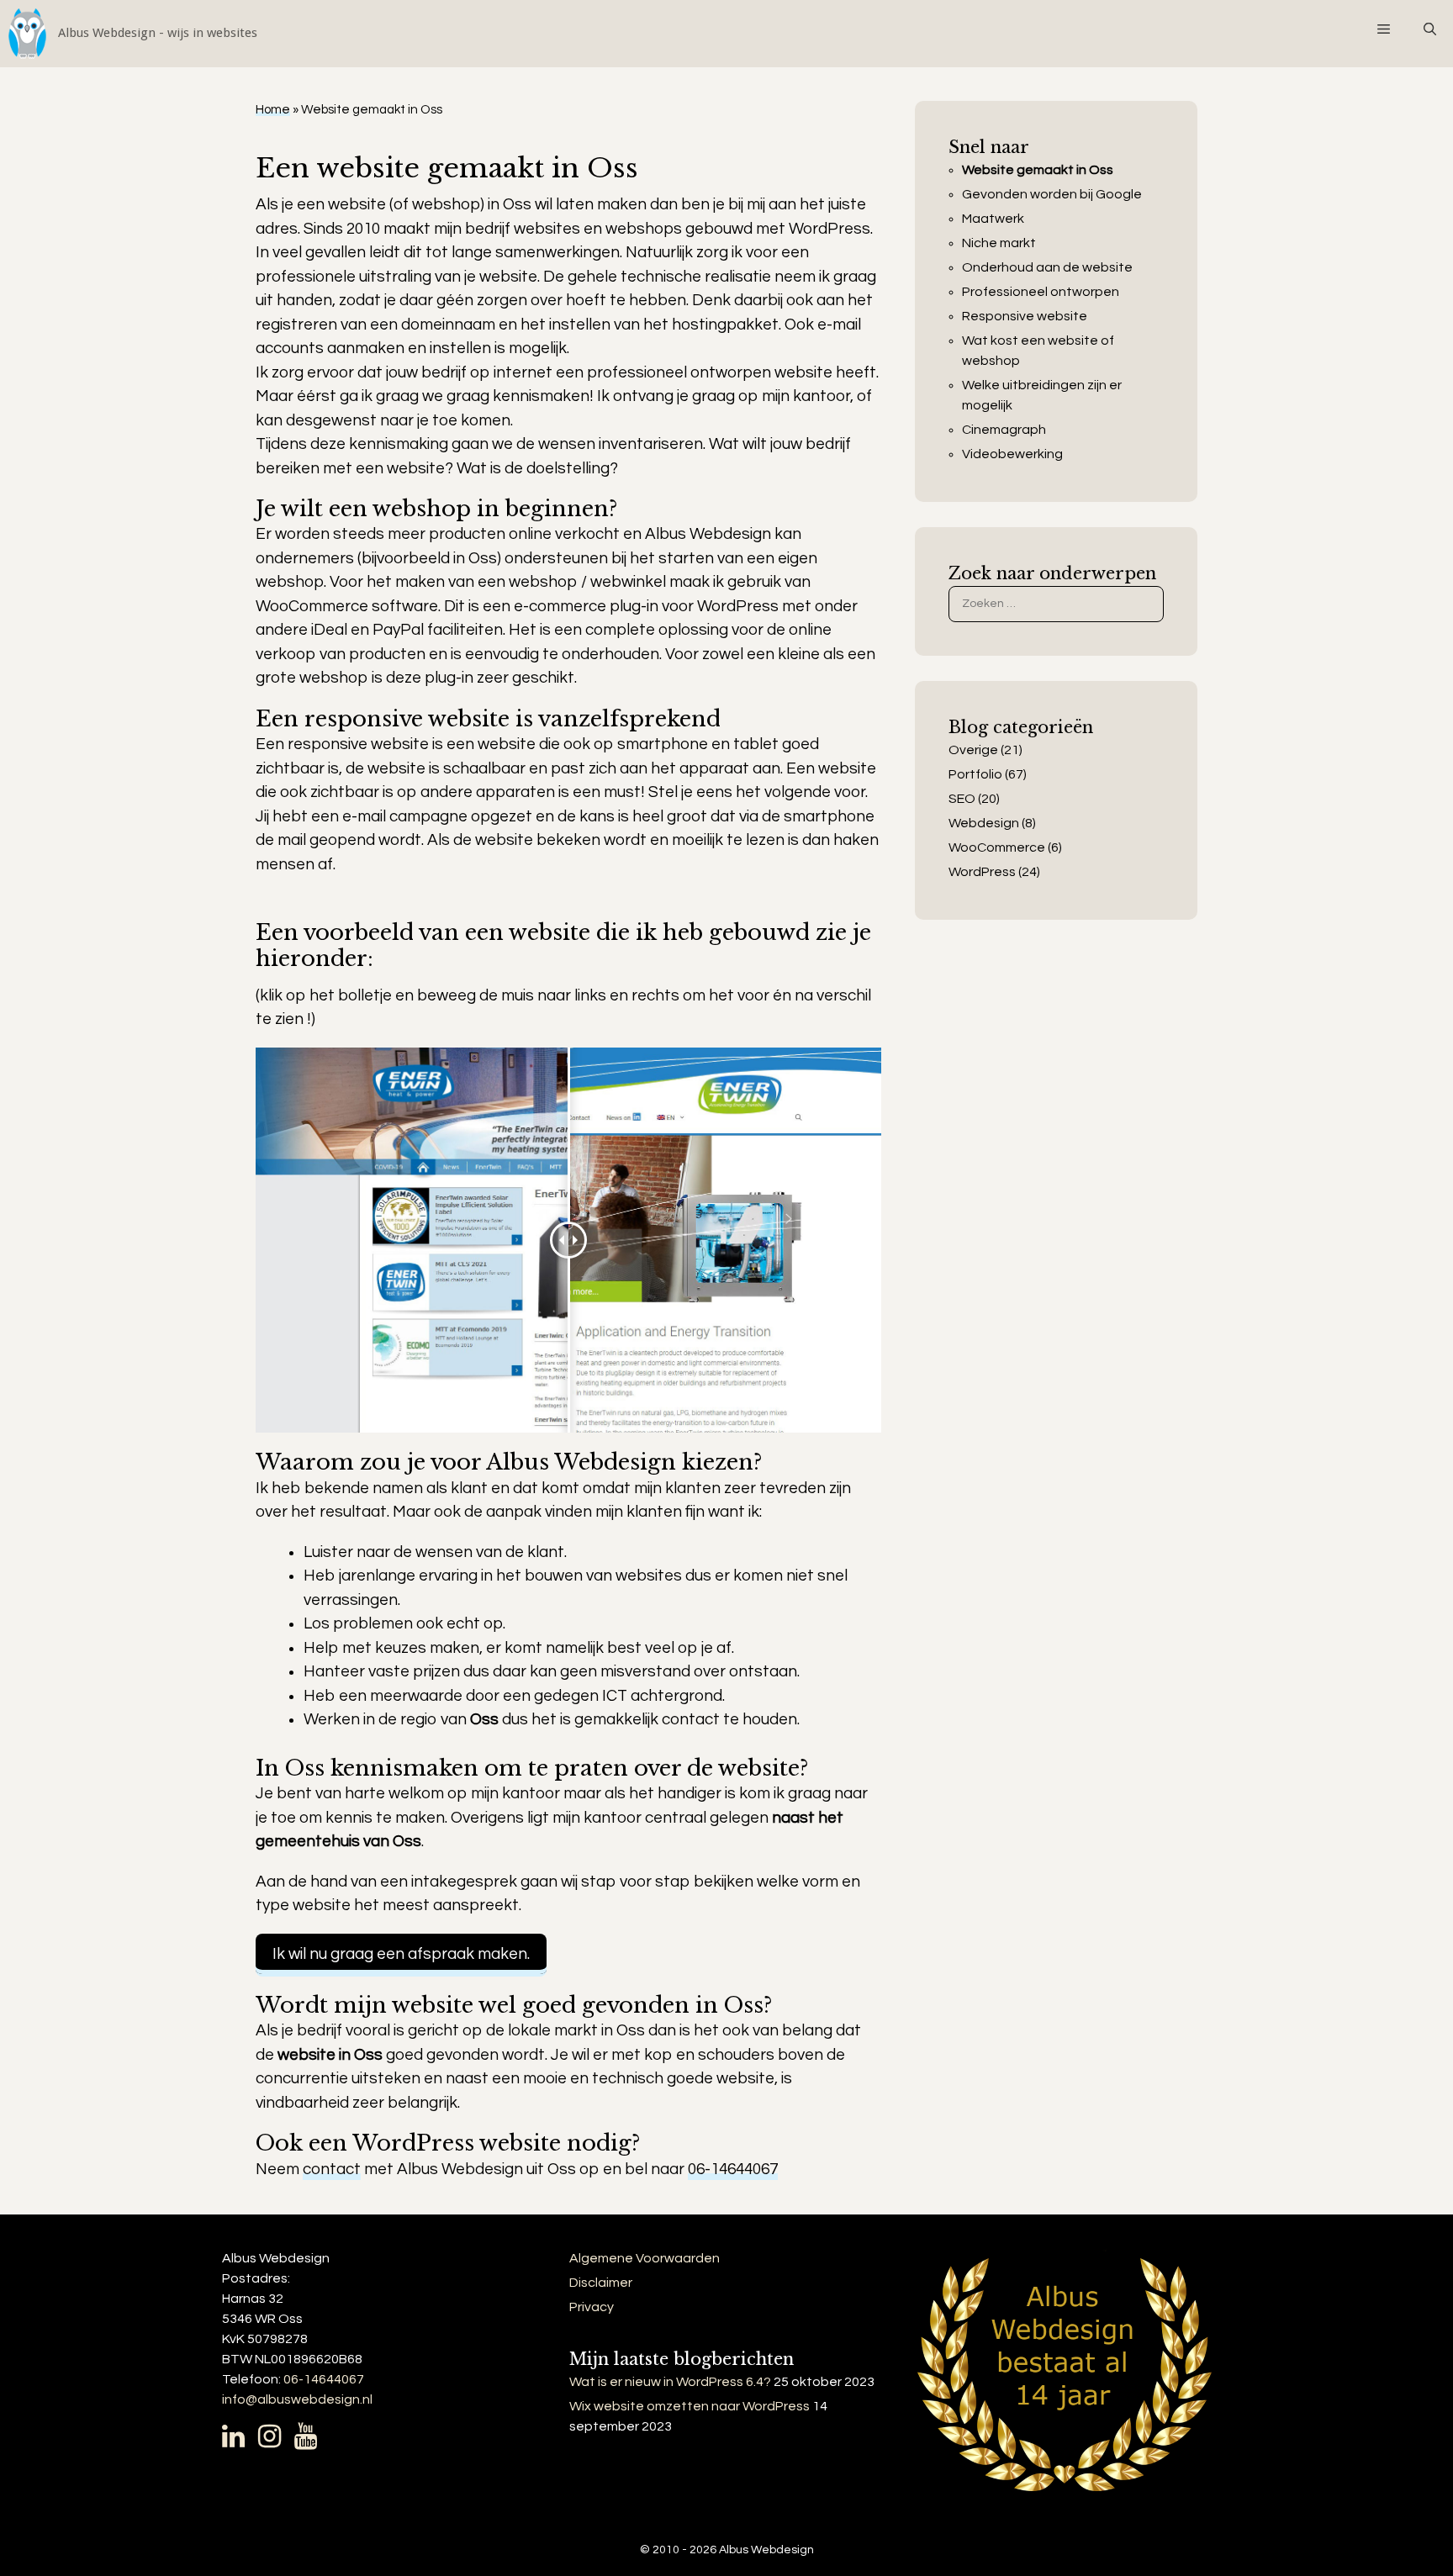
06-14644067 (733, 2169)
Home (273, 110)
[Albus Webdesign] (129, 34)
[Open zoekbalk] (1430, 29)
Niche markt (999, 243)
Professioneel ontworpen (1041, 292)
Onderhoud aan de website (1047, 267)
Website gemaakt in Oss (1038, 170)
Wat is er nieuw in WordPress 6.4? (670, 2382)
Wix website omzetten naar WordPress (690, 2406)
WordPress (982, 872)
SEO (962, 799)
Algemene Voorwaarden (645, 2258)
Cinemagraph (1004, 430)
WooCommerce (997, 847)
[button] (1383, 29)
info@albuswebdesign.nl (297, 2399)
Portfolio (975, 774)
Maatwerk (993, 219)
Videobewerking (1012, 454)
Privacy (592, 2307)
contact (332, 2169)
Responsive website (1025, 316)
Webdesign (984, 823)
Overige (973, 750)
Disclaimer (601, 2283)
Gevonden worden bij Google (1052, 194)
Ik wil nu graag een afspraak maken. (401, 1954)
